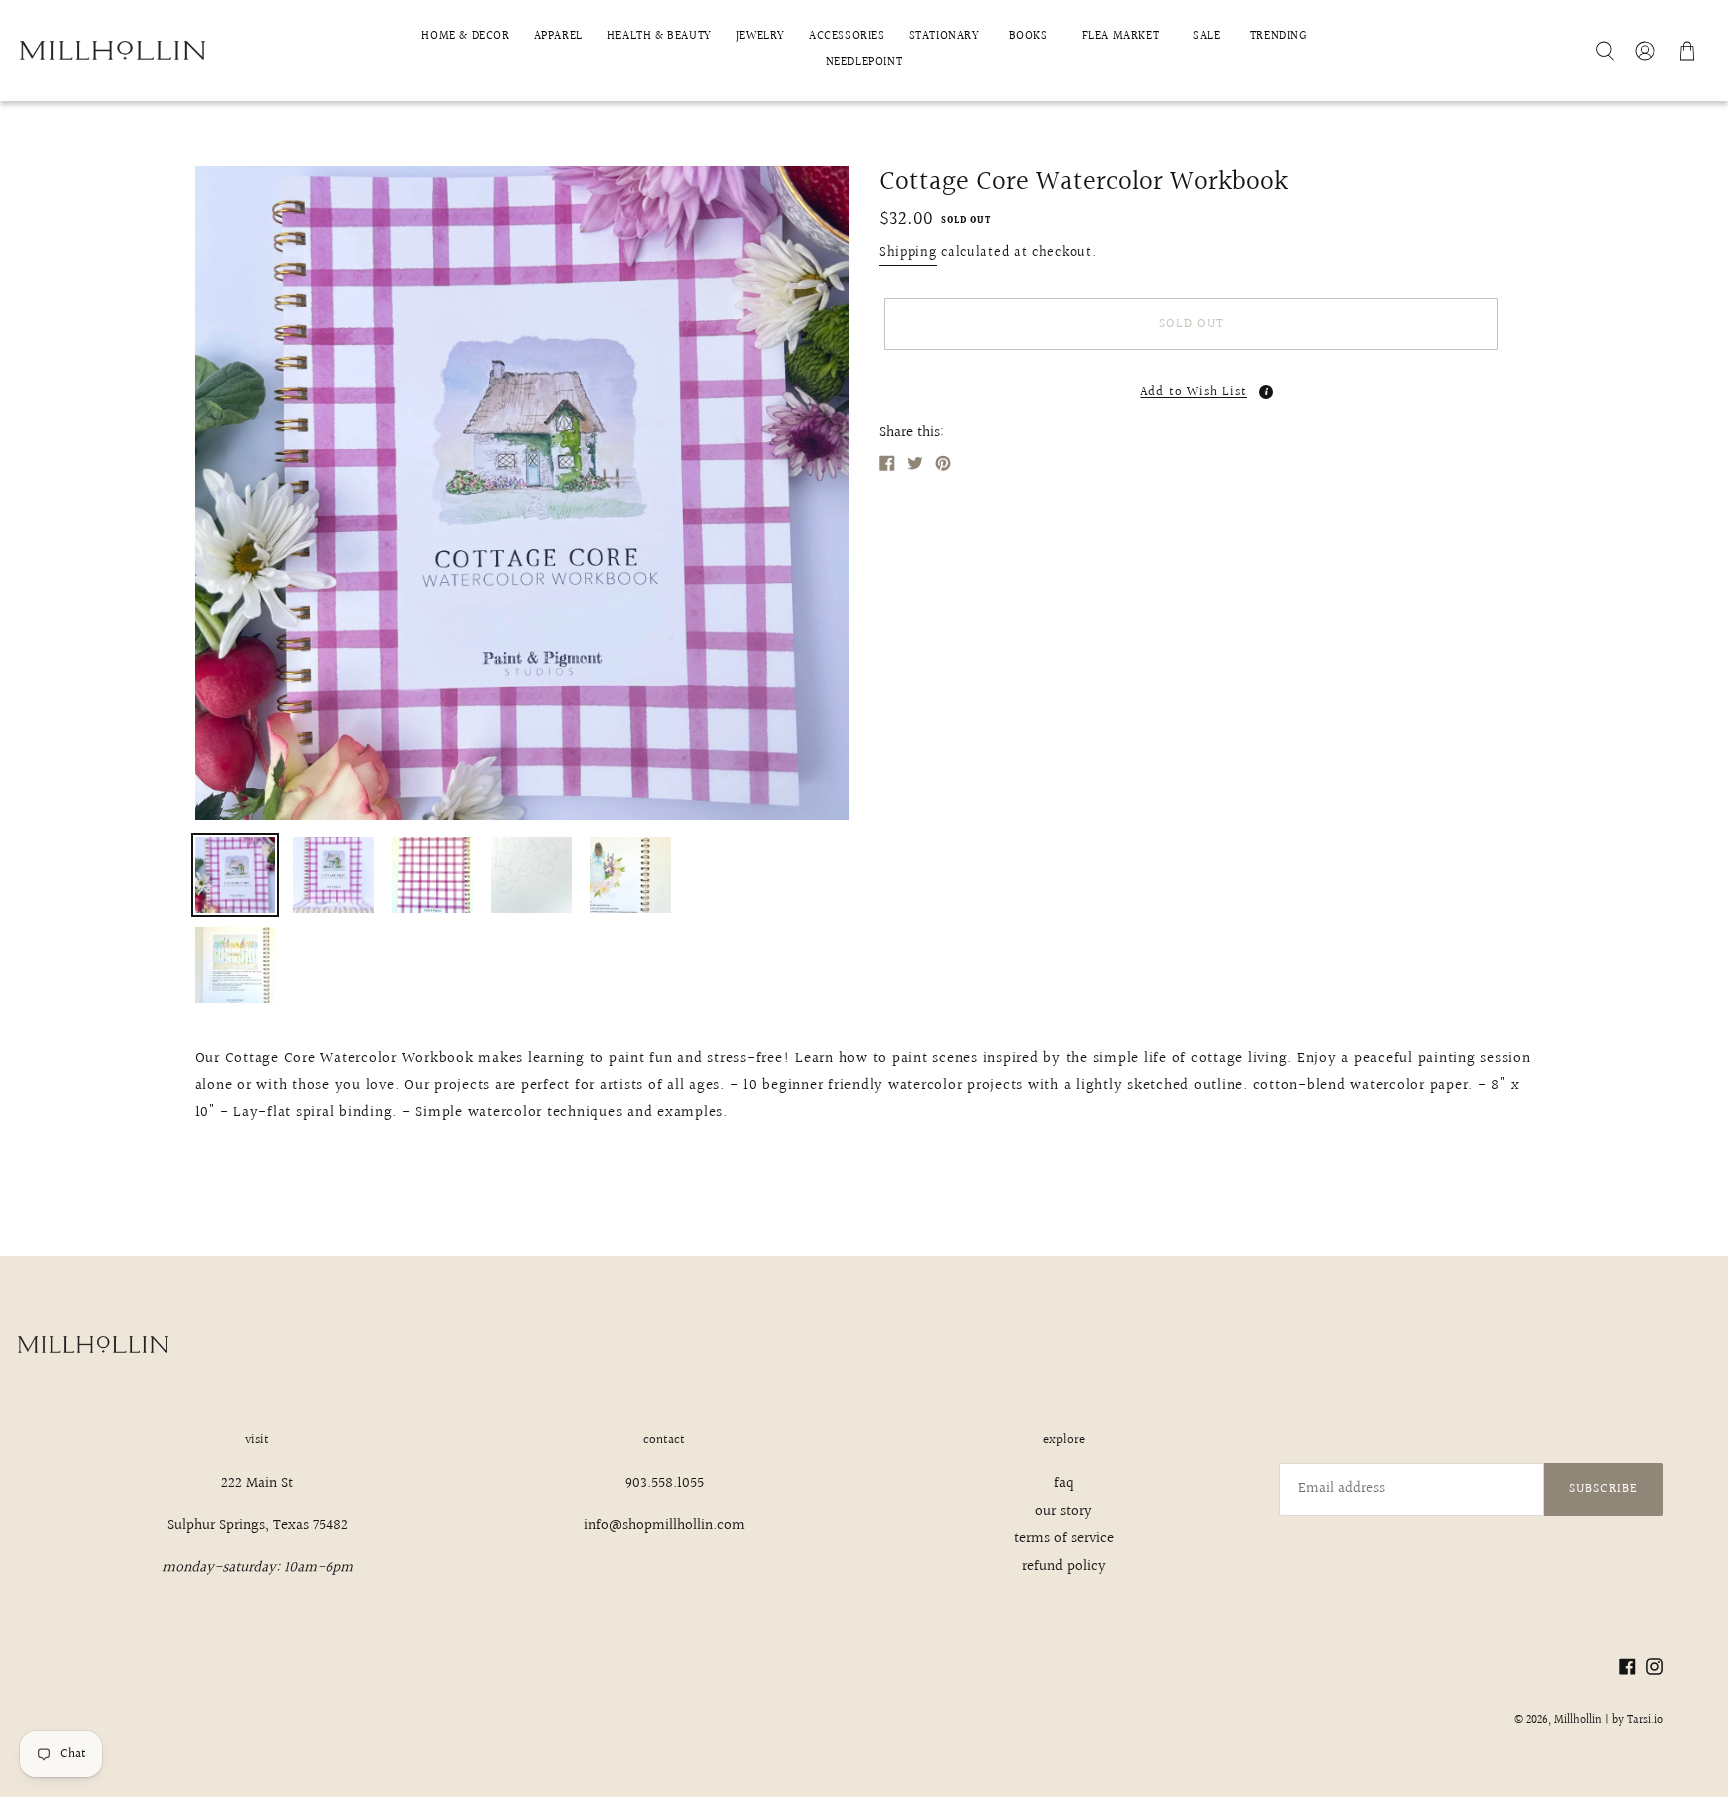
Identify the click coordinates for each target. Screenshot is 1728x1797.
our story (1063, 1511)
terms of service (1064, 1538)
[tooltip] (1266, 392)
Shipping (908, 253)
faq (1064, 1483)
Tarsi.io (1645, 1720)
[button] (1191, 386)
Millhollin (1578, 1720)
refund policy (1064, 1566)
